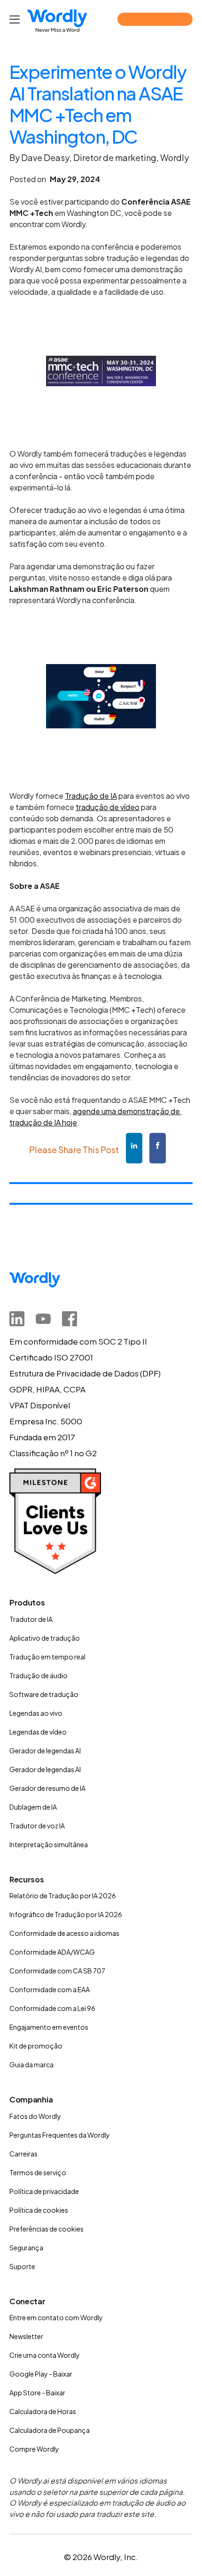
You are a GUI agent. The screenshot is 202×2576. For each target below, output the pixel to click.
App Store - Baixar (37, 2393)
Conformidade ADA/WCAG (52, 1952)
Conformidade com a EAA (50, 1989)
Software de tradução (44, 1694)
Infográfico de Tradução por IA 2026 (66, 1914)
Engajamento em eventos (49, 2027)
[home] (57, 21)
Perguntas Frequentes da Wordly (60, 2135)
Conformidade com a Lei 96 (52, 2008)
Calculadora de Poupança (50, 2430)
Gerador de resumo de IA (47, 1788)
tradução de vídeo (108, 807)
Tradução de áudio (39, 1675)
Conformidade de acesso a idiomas (64, 1933)
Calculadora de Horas (43, 2411)
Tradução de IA (91, 796)
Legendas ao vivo (36, 1713)
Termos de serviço (38, 2172)
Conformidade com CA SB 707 (57, 1971)
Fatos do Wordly (35, 2116)
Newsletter (26, 2336)
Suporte (22, 2266)
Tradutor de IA (31, 1619)
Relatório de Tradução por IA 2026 (63, 1896)
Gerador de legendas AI (45, 1750)
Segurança (26, 2247)
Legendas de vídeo (38, 1732)
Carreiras (23, 2154)
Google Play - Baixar (41, 2374)
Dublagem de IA (33, 1807)
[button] (16, 19)
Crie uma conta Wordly (45, 2355)
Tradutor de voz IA (37, 1826)
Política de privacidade (44, 2191)
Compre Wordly (34, 2449)
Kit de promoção (36, 2046)
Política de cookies (39, 2210)
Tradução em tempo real (47, 1657)
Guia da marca (31, 2064)
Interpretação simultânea (49, 1844)
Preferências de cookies (47, 2229)
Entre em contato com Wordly (56, 2317)
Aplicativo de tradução (45, 1638)
